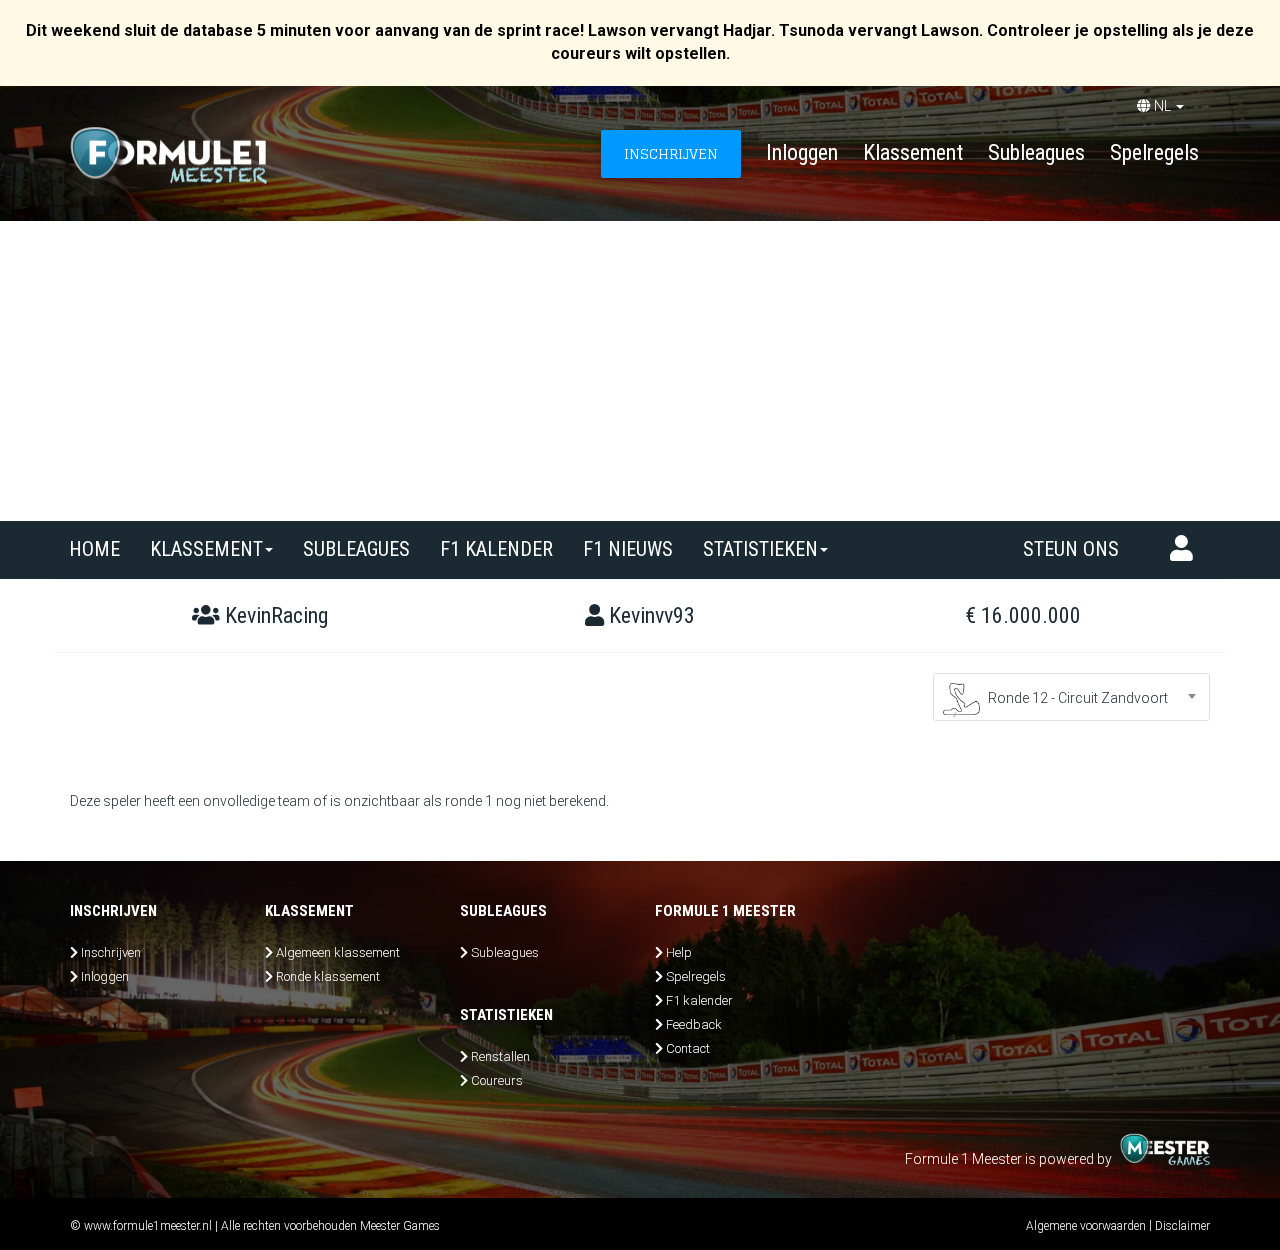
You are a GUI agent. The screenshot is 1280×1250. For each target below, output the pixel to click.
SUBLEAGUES (356, 549)
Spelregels (1154, 152)
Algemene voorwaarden (1086, 1226)
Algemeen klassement (338, 952)
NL (1162, 106)
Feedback (694, 1024)
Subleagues (1036, 152)
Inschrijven (111, 952)
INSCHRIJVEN (671, 153)
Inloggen (802, 152)
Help (679, 952)
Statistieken (760, 549)
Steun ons (1071, 549)
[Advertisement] (640, 371)
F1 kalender (496, 549)
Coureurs (497, 1080)
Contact (688, 1048)
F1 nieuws (628, 549)
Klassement (913, 152)
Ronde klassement (328, 976)
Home (94, 549)
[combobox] (1072, 697)
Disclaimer (1182, 1226)
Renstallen (500, 1056)
